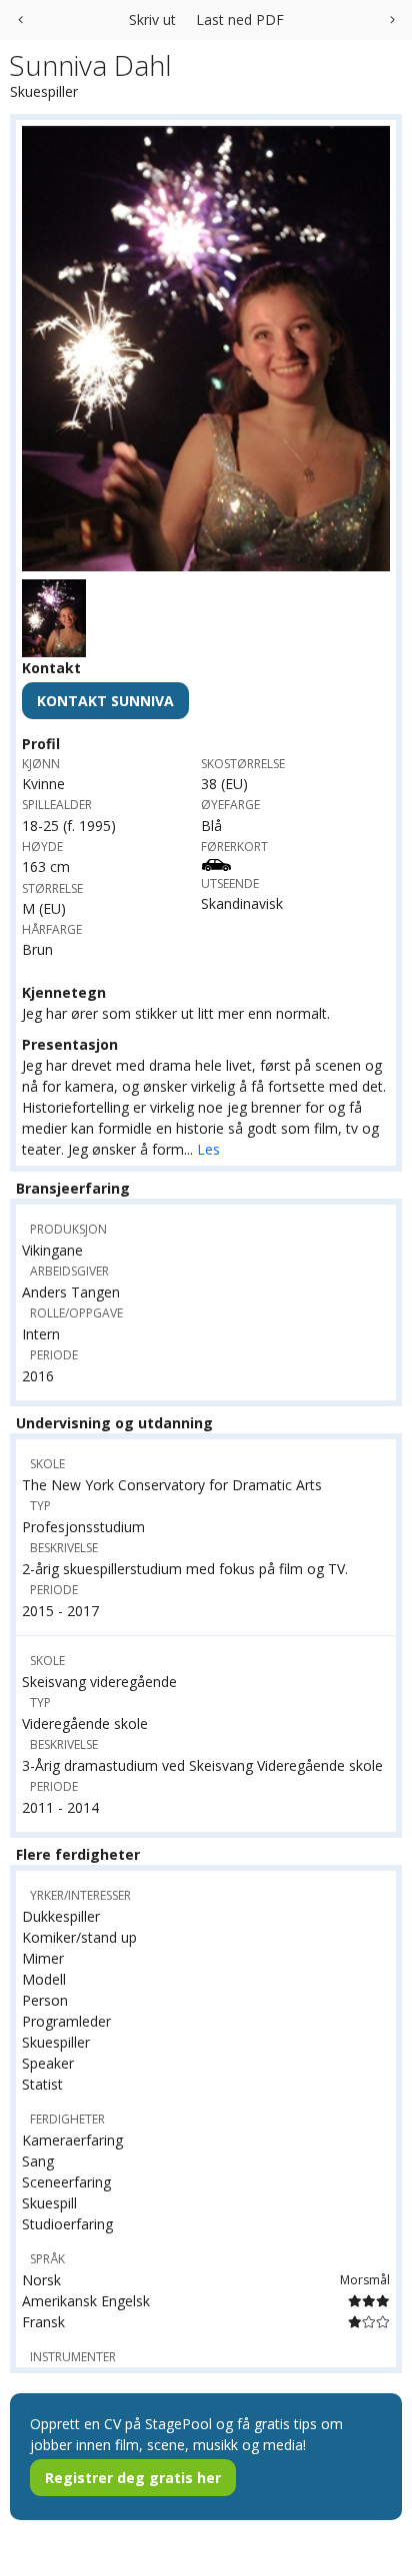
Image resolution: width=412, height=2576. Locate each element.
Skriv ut (152, 19)
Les (208, 1149)
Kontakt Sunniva (105, 701)
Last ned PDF (240, 19)
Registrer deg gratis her (133, 2478)
